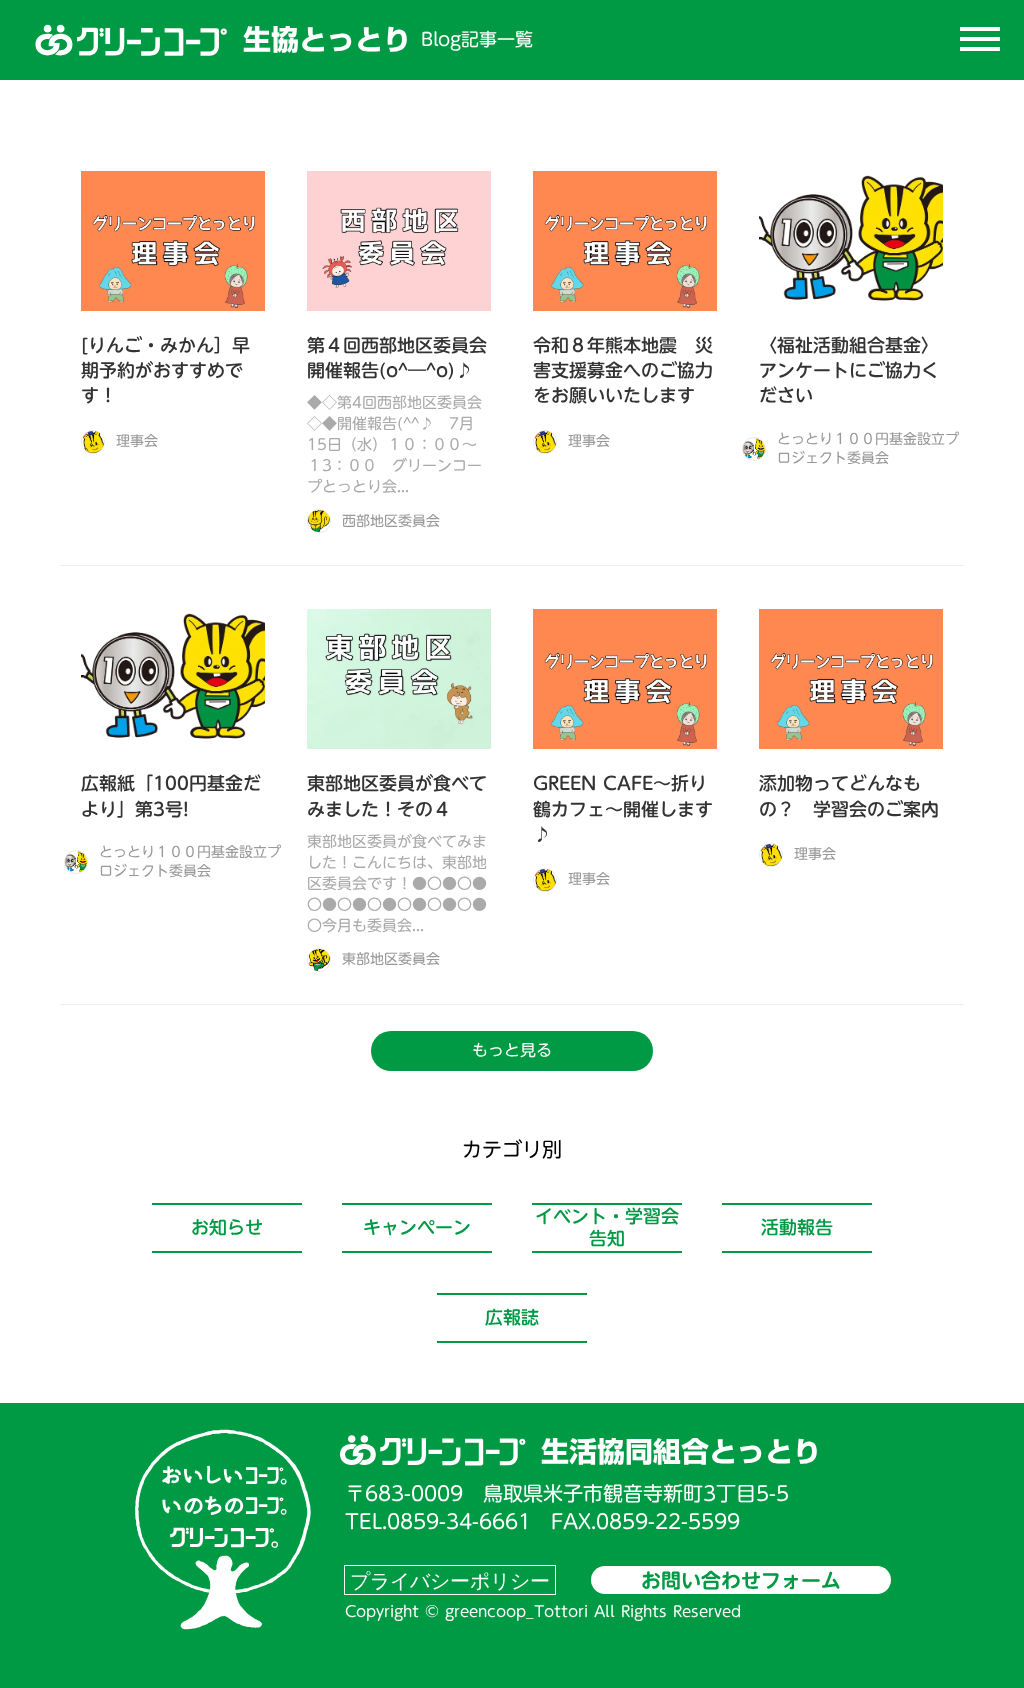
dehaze (980, 40)
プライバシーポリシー (450, 1580)
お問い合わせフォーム (741, 1580)
